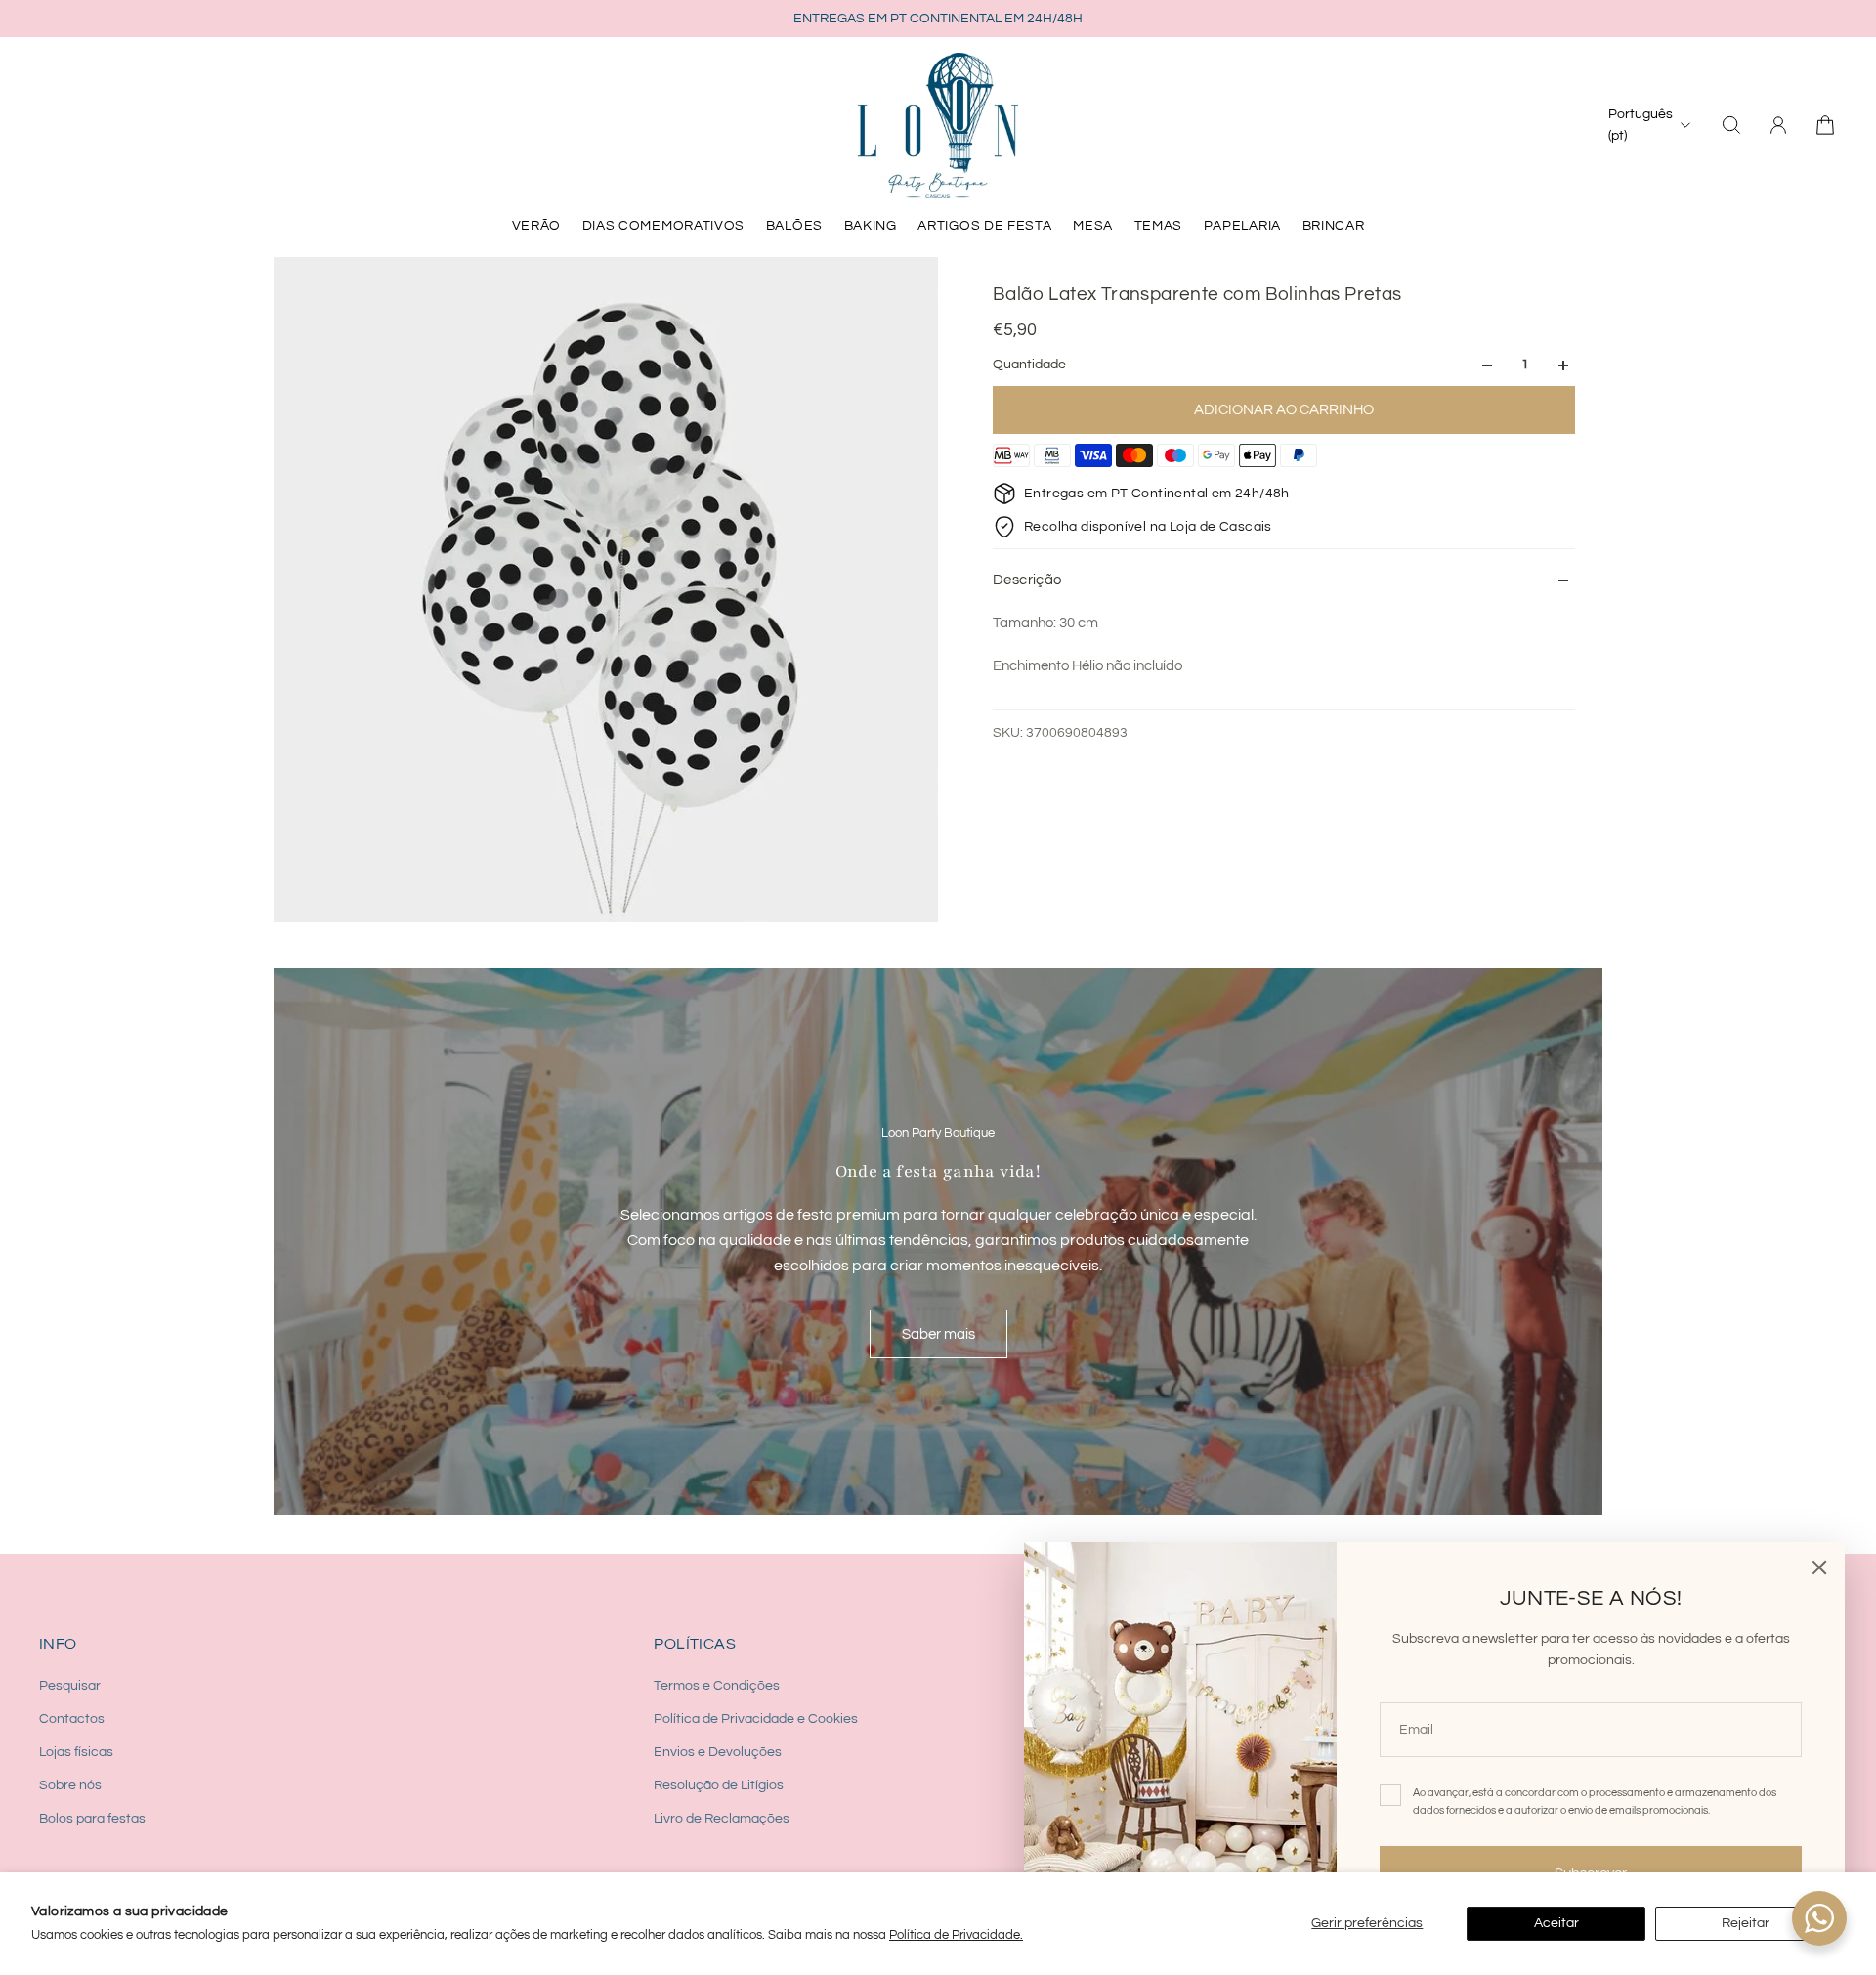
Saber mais (938, 1334)
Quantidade (1029, 365)
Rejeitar (1746, 1923)
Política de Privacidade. (956, 1935)
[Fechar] (1819, 1567)
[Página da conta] (1778, 125)
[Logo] (938, 125)
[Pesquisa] (1731, 125)
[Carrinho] (1825, 125)
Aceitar (1556, 1923)
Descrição (1027, 580)
